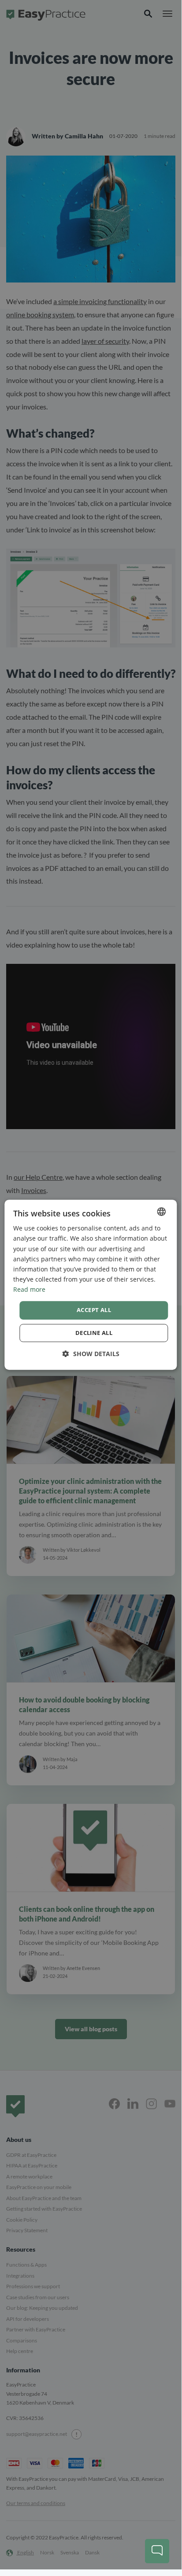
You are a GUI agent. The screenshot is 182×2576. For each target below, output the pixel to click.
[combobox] (162, 1212)
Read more (29, 1289)
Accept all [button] (94, 1310)
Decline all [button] (94, 1333)
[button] (91, 1354)
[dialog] (91, 1285)
